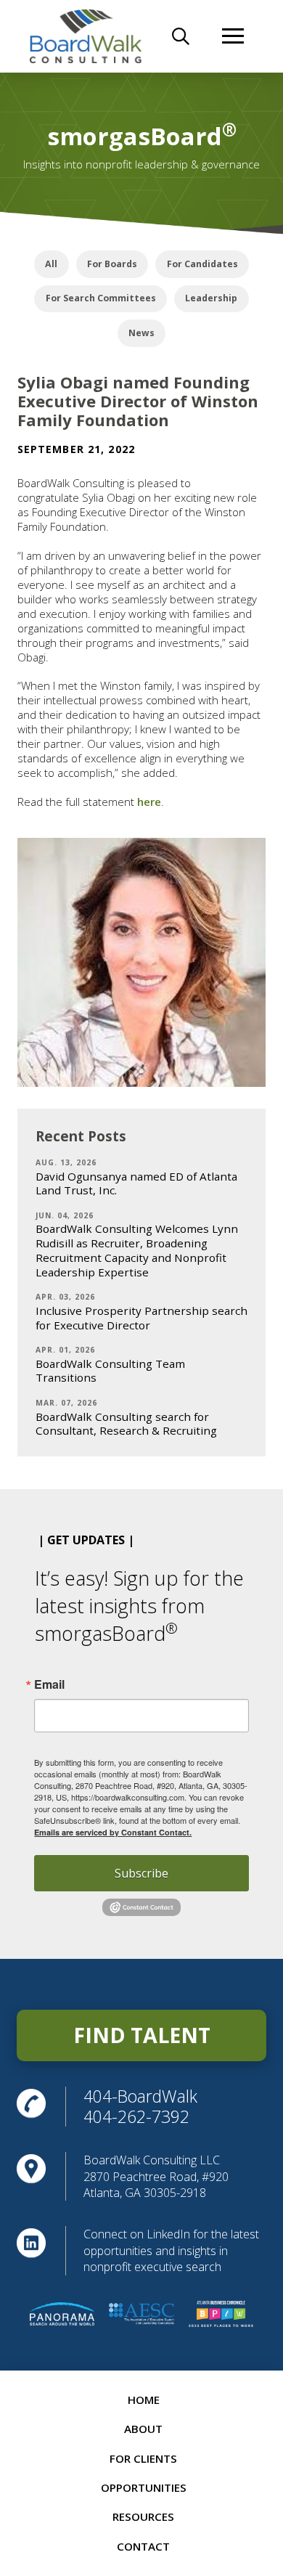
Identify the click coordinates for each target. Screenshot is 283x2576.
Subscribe (141, 1873)
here (149, 802)
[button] (181, 36)
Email (49, 1684)
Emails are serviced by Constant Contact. (113, 1832)
